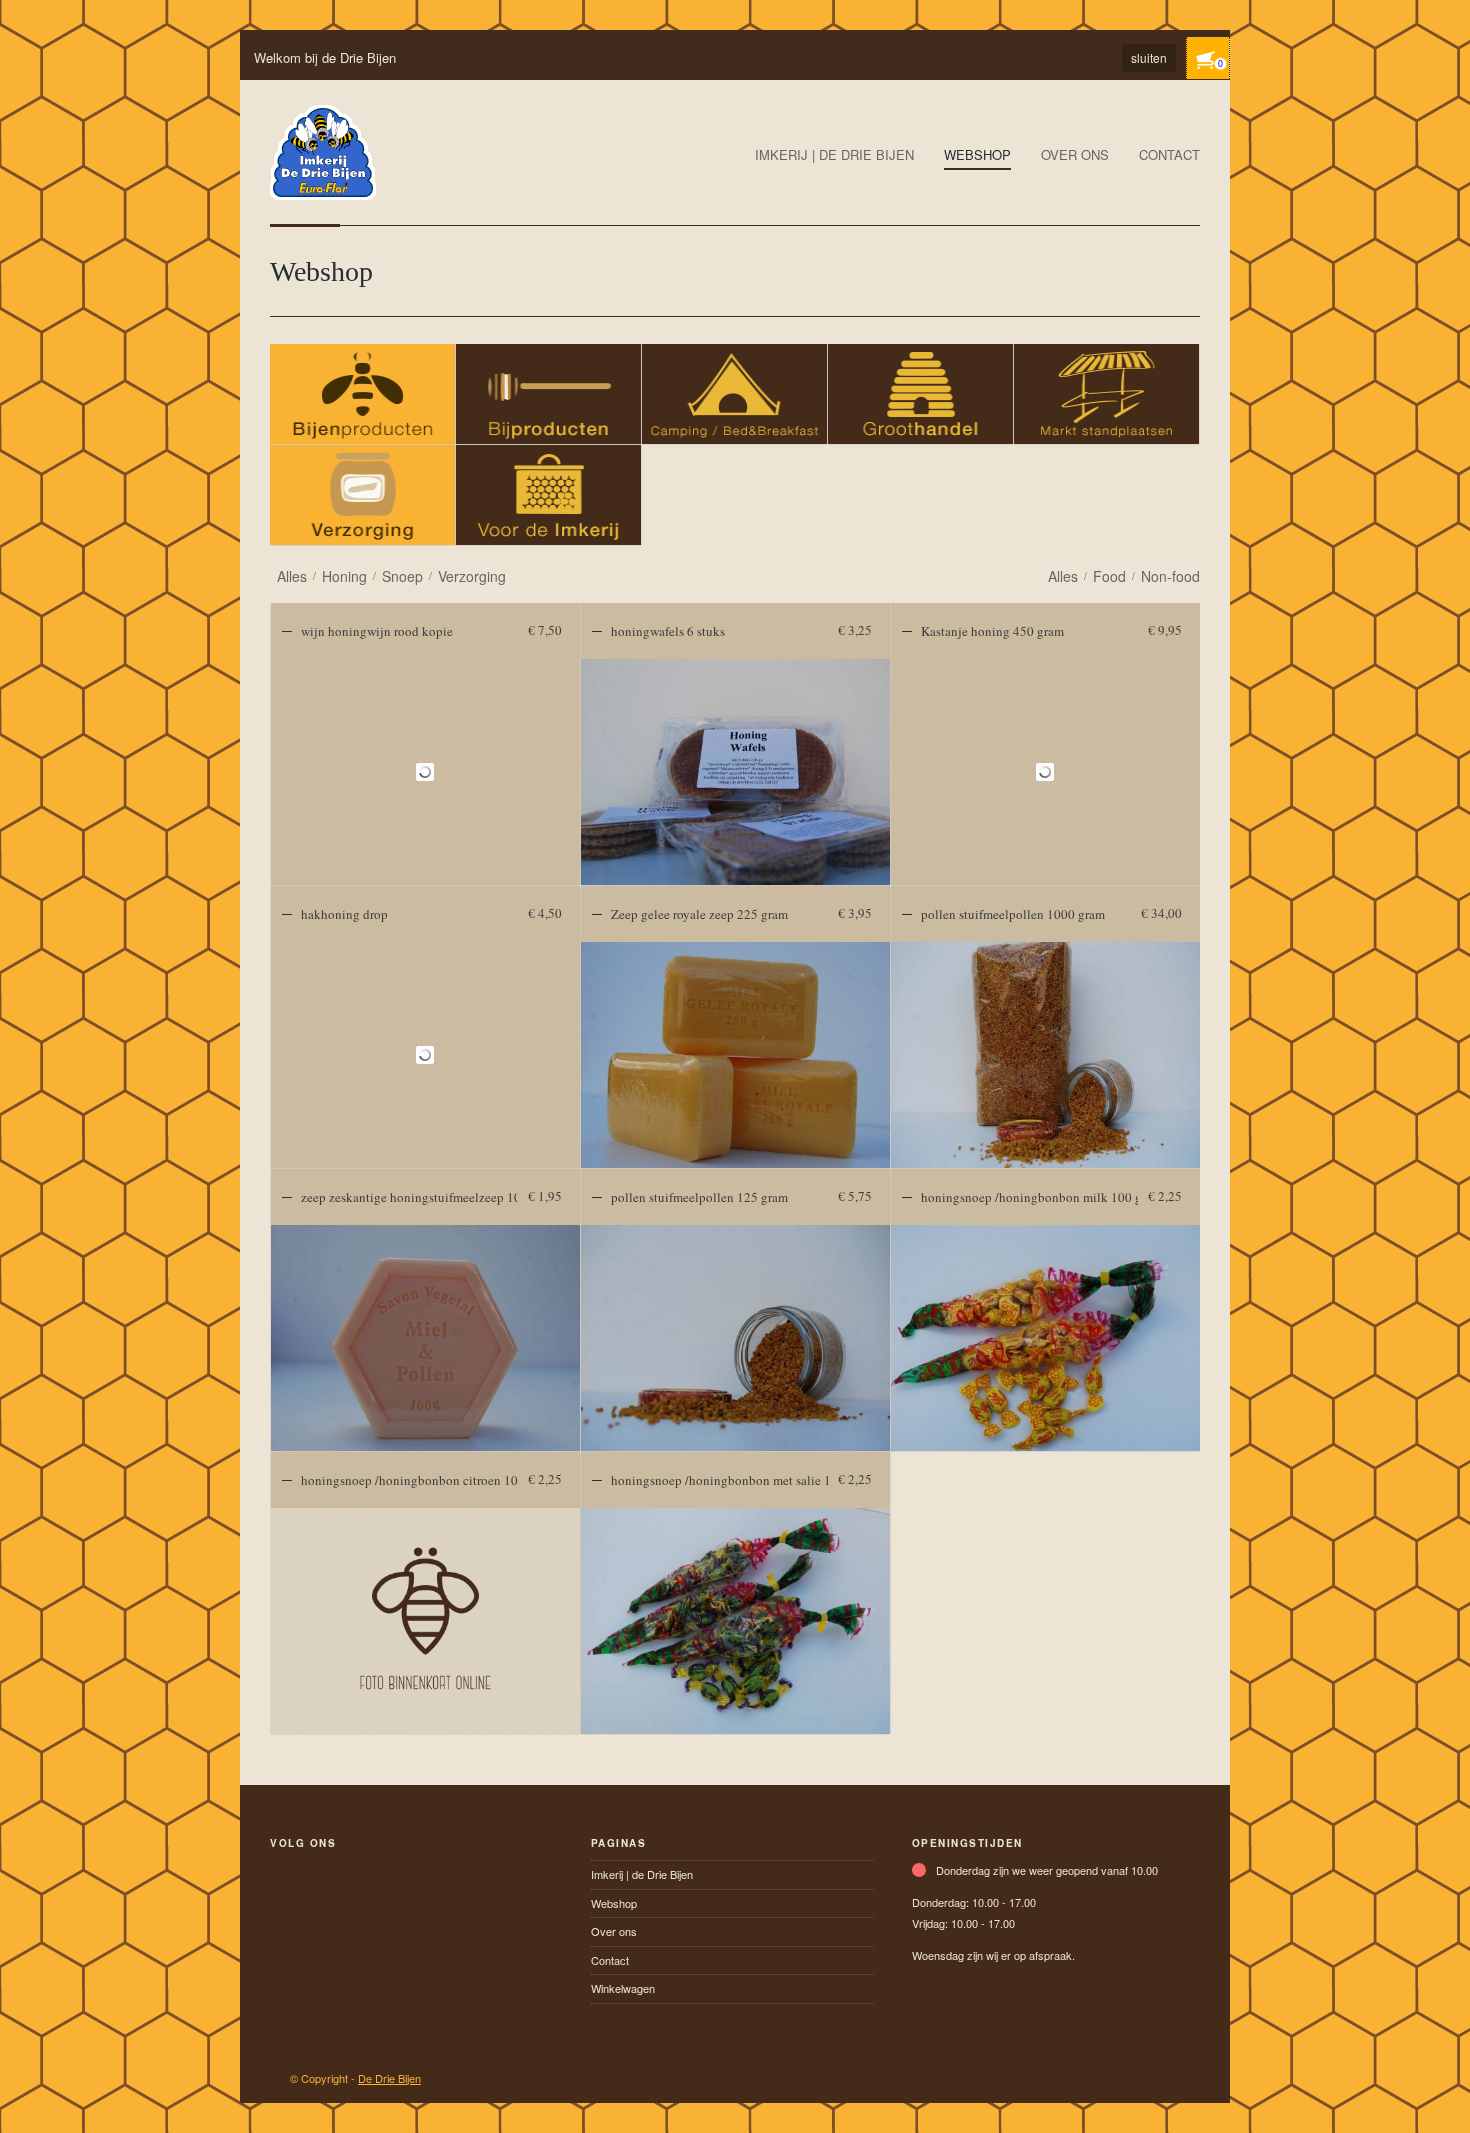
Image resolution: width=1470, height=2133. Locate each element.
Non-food (1170, 576)
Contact (1169, 154)
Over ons (1075, 154)
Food (1109, 576)
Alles (292, 576)
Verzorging (472, 576)
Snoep (402, 576)
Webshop (977, 154)
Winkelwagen (623, 1988)
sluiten (1149, 57)
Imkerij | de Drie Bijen (834, 154)
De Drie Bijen (389, 2078)
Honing (344, 576)
